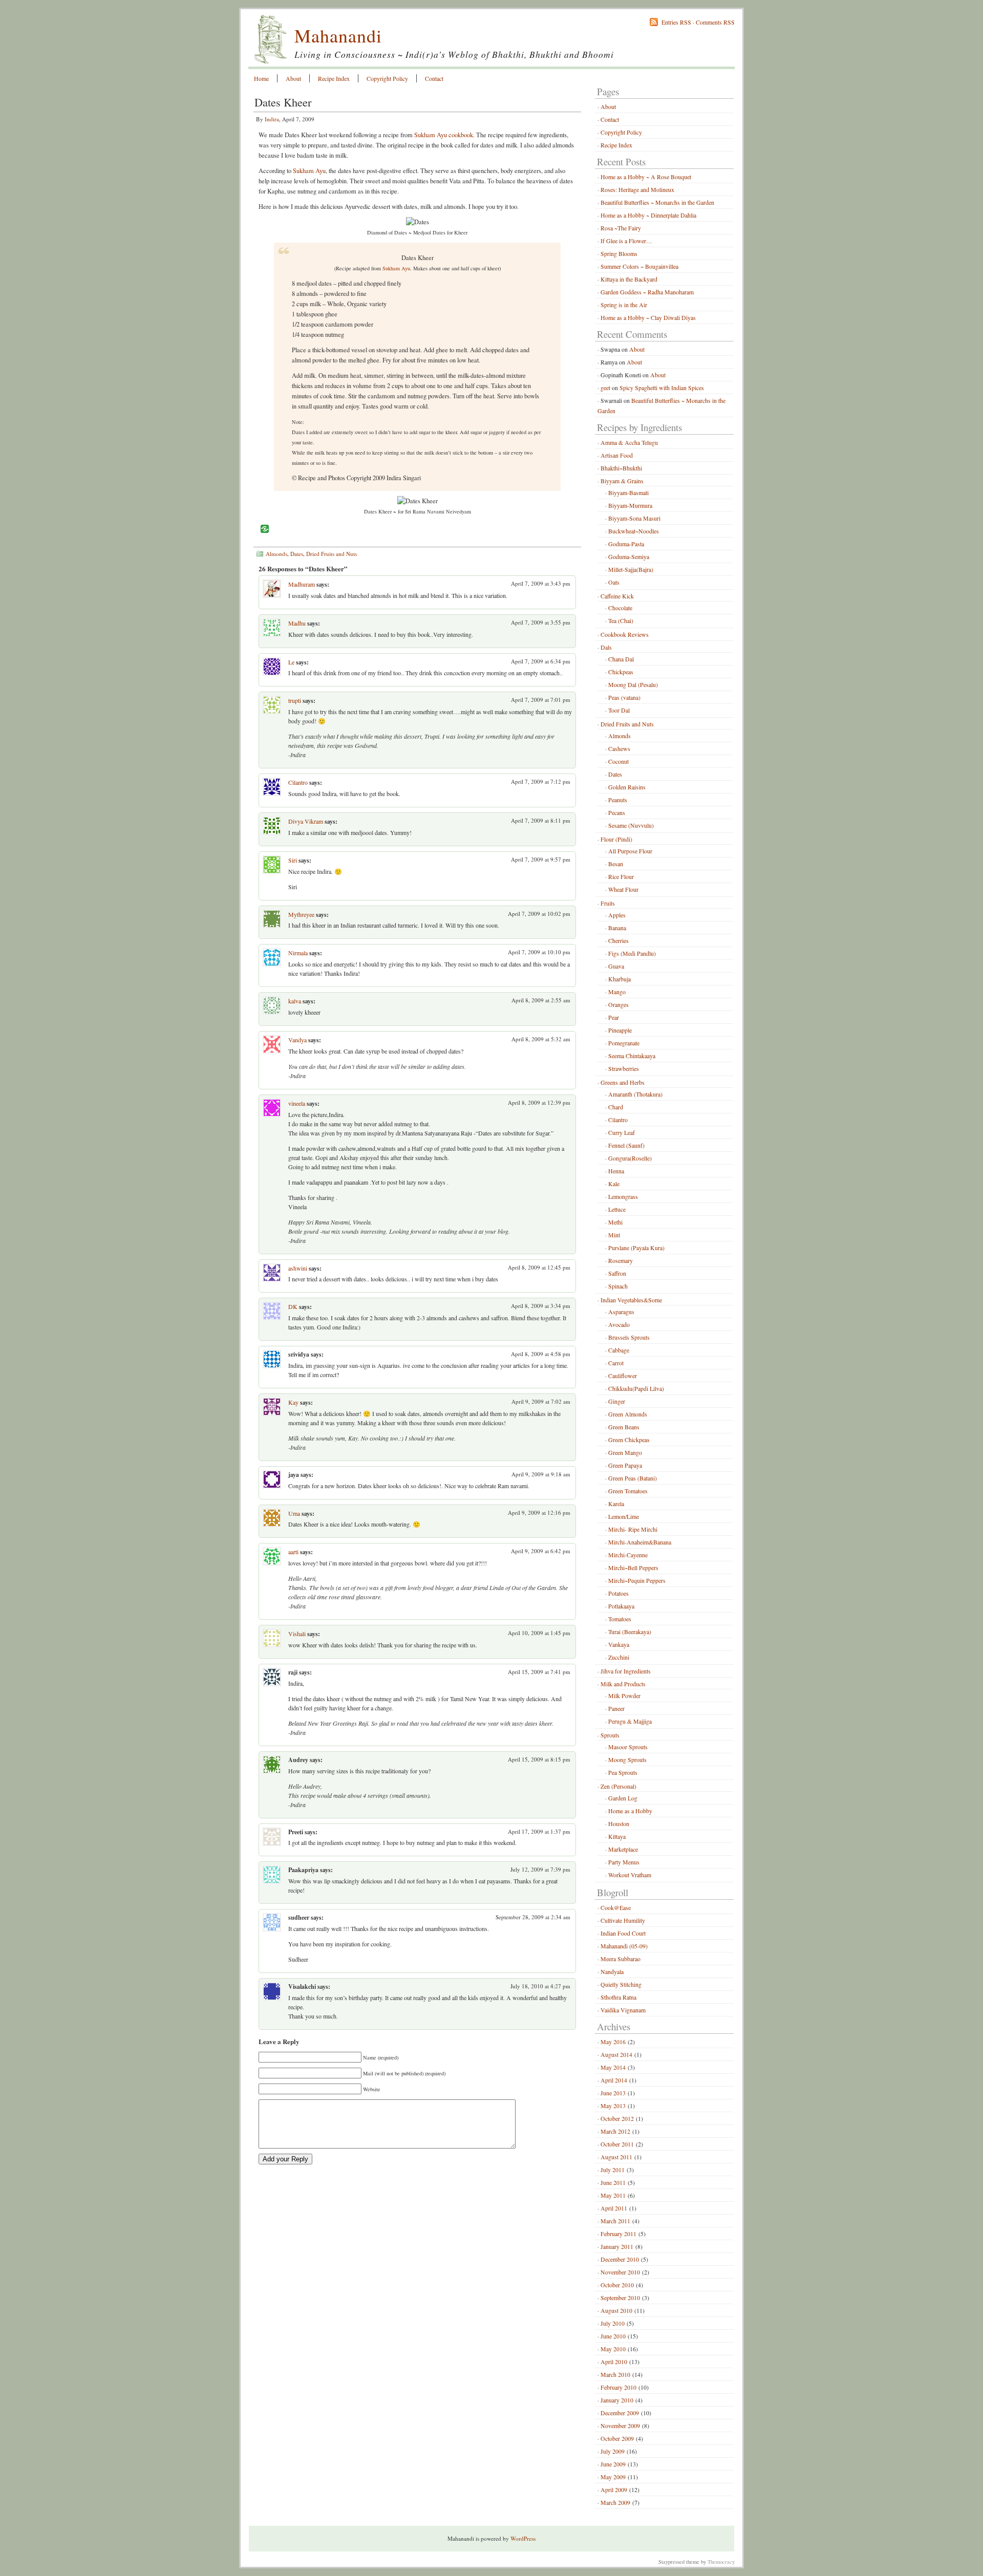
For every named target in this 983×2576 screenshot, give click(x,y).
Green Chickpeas (629, 1440)
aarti (293, 1552)
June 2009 (613, 2464)
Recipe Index (334, 78)
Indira (272, 119)
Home (261, 78)
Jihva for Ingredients (626, 1671)
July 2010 (613, 2323)
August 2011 (616, 2157)
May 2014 (613, 2067)
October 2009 (617, 2438)
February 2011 (618, 2234)
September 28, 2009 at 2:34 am (533, 1917)
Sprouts (610, 1735)
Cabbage (619, 1350)
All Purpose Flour (630, 851)
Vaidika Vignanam (623, 2010)
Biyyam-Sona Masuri (634, 518)
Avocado (619, 1324)
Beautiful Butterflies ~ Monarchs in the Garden (657, 202)
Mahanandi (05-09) (624, 1946)
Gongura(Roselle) (630, 1158)
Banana (617, 928)
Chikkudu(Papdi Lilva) (636, 1388)
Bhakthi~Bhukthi (621, 468)
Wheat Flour (623, 889)
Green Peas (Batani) (633, 1478)
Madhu (297, 623)
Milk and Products (623, 1684)
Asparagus (621, 1312)
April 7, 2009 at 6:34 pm (541, 661)
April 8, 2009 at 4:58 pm (541, 1354)
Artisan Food (617, 455)
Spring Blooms (619, 253)
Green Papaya (625, 1465)
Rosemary (621, 1260)
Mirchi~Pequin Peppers (637, 1580)
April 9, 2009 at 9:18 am (541, 1474)
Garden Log (623, 1798)
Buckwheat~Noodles (634, 531)
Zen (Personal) (618, 1786)
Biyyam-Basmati (628, 492)
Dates (297, 554)
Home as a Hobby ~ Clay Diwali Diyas (648, 317)
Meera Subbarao (621, 1959)
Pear (614, 1017)
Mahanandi (338, 35)
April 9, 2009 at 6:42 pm (541, 1551)
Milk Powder (624, 1695)
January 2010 (617, 2400)
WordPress (523, 2538)
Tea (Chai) (621, 620)
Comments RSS (715, 22)
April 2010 (614, 2362)
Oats (614, 582)
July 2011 (613, 2170)
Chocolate (620, 608)
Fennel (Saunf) (626, 1145)
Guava (616, 966)
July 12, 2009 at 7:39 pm (540, 1869)
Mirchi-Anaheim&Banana (640, 1542)
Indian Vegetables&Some (631, 1300)
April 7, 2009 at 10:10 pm (539, 952)
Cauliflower (623, 1376)
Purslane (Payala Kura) (636, 1248)
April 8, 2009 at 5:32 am (541, 1039)
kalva (295, 1001)
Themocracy (721, 2562)
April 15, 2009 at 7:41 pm (539, 1672)
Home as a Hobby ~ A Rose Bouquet (646, 177)
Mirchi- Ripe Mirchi (633, 1529)
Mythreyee (301, 914)
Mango (617, 992)
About (293, 78)
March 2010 (615, 2374)
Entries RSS (676, 22)
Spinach (618, 1286)
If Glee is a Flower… (626, 241)
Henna (616, 1171)
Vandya (297, 1040)
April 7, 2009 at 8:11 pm (541, 820)
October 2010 (617, 2285)
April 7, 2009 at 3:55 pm (541, 622)
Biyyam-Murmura (630, 505)
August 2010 (616, 2310)
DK (293, 1306)
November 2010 (620, 2272)
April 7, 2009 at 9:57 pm (541, 859)
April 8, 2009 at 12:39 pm (539, 1102)
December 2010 (620, 2259)
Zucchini (619, 1657)
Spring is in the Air (624, 305)
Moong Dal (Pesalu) (633, 684)
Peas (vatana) (624, 697)
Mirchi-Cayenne (628, 1555)
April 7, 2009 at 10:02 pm (539, 914)
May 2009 (613, 2477)
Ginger (617, 1401)
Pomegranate (624, 1043)
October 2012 (617, 2118)
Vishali (297, 1634)
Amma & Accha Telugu (629, 442)
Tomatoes (620, 1619)
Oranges (618, 1004)
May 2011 (613, 2195)
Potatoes (618, 1593)
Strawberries (624, 1068)
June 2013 (613, 2093)
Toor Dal (619, 710)
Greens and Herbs (623, 1082)
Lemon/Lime (624, 1516)
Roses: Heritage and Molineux (637, 189)
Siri (293, 860)
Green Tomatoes (628, 1491)
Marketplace (623, 1849)
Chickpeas (621, 672)
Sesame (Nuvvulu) (631, 825)
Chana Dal (621, 659)
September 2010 (620, 2298)
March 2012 (615, 2131)
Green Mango (625, 1452)
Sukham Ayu (309, 171)
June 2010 (613, 2336)
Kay (293, 1402)
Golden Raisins (627, 787)
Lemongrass (623, 1196)
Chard (616, 1107)
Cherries (618, 940)
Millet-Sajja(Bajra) (631, 569)
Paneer (616, 1708)
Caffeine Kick (617, 596)
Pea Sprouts (623, 1772)
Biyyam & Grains (622, 481)
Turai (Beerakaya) (630, 1632)
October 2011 (617, 2144)
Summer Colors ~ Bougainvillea (639, 266)
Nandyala (612, 1971)
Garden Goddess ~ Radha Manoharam (647, 292)
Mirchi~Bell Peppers (633, 1568)
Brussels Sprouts (629, 1337)
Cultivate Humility (623, 1920)
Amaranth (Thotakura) (635, 1094)
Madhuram (302, 584)
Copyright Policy (387, 78)
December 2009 (620, 2413)
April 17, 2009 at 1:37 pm (539, 1831)
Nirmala (298, 953)
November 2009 (620, 2425)
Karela (616, 1504)
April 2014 (614, 2080)
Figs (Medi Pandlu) (632, 953)
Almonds (276, 554)
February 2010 (618, 2387)
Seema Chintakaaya (632, 1056)
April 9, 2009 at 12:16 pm (539, 1512)
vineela (297, 1103)
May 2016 (613, 2042)
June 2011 (613, 2182)
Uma (294, 1513)
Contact (434, 78)
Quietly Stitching (621, 1984)
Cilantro (298, 782)
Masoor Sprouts (628, 1747)
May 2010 (613, 2349)
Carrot (616, 1363)
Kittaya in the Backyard (629, 279)
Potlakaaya (621, 1606)
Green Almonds (628, 1414)
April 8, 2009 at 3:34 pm (541, 1306)
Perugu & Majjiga (630, 1721)
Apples (617, 915)
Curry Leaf (622, 1132)
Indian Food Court (623, 1933)
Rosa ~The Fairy (621, 228)
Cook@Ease (616, 1907)
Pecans (617, 812)
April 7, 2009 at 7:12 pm (541, 781)
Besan (616, 864)
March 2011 (615, 2221)
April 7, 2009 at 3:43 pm (541, 583)
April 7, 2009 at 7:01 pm (541, 700)
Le (291, 662)
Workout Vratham (630, 1875)
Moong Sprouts (627, 1759)
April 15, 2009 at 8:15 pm (539, 1759)
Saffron (617, 1273)
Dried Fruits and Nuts (332, 554)
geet (605, 388)
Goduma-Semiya (629, 556)
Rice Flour (621, 876)
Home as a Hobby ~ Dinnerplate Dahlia (648, 215)
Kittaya (617, 1836)
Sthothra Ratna (618, 1997)
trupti (295, 700)
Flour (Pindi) (616, 839)
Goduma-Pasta (626, 544)
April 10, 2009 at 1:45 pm (539, 1633)
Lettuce (617, 1209)
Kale (614, 1184)
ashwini (298, 1268)
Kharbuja (619, 979)
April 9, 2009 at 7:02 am (541, 1401)
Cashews (619, 748)
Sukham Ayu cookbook (444, 135)
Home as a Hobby (630, 1811)
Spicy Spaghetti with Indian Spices (662, 388)
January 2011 (617, 2246)
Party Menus (624, 1862)
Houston (619, 1823)
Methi (615, 1222)
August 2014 (616, 2054)
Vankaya (619, 1644)
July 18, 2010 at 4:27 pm (540, 1986)
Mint (614, 1235)
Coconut (618, 761)
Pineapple (620, 1030)
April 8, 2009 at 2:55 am (541, 1000)
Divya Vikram (306, 821)
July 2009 (613, 2451)
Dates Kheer (283, 102)
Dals (606, 647)
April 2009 (614, 2489)
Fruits (608, 903)
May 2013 (613, 2106)
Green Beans (624, 1427)
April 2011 (614, 2208)
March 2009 (615, 2502)
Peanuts (618, 800)
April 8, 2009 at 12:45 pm (539, 1267)
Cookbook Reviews (625, 634)
